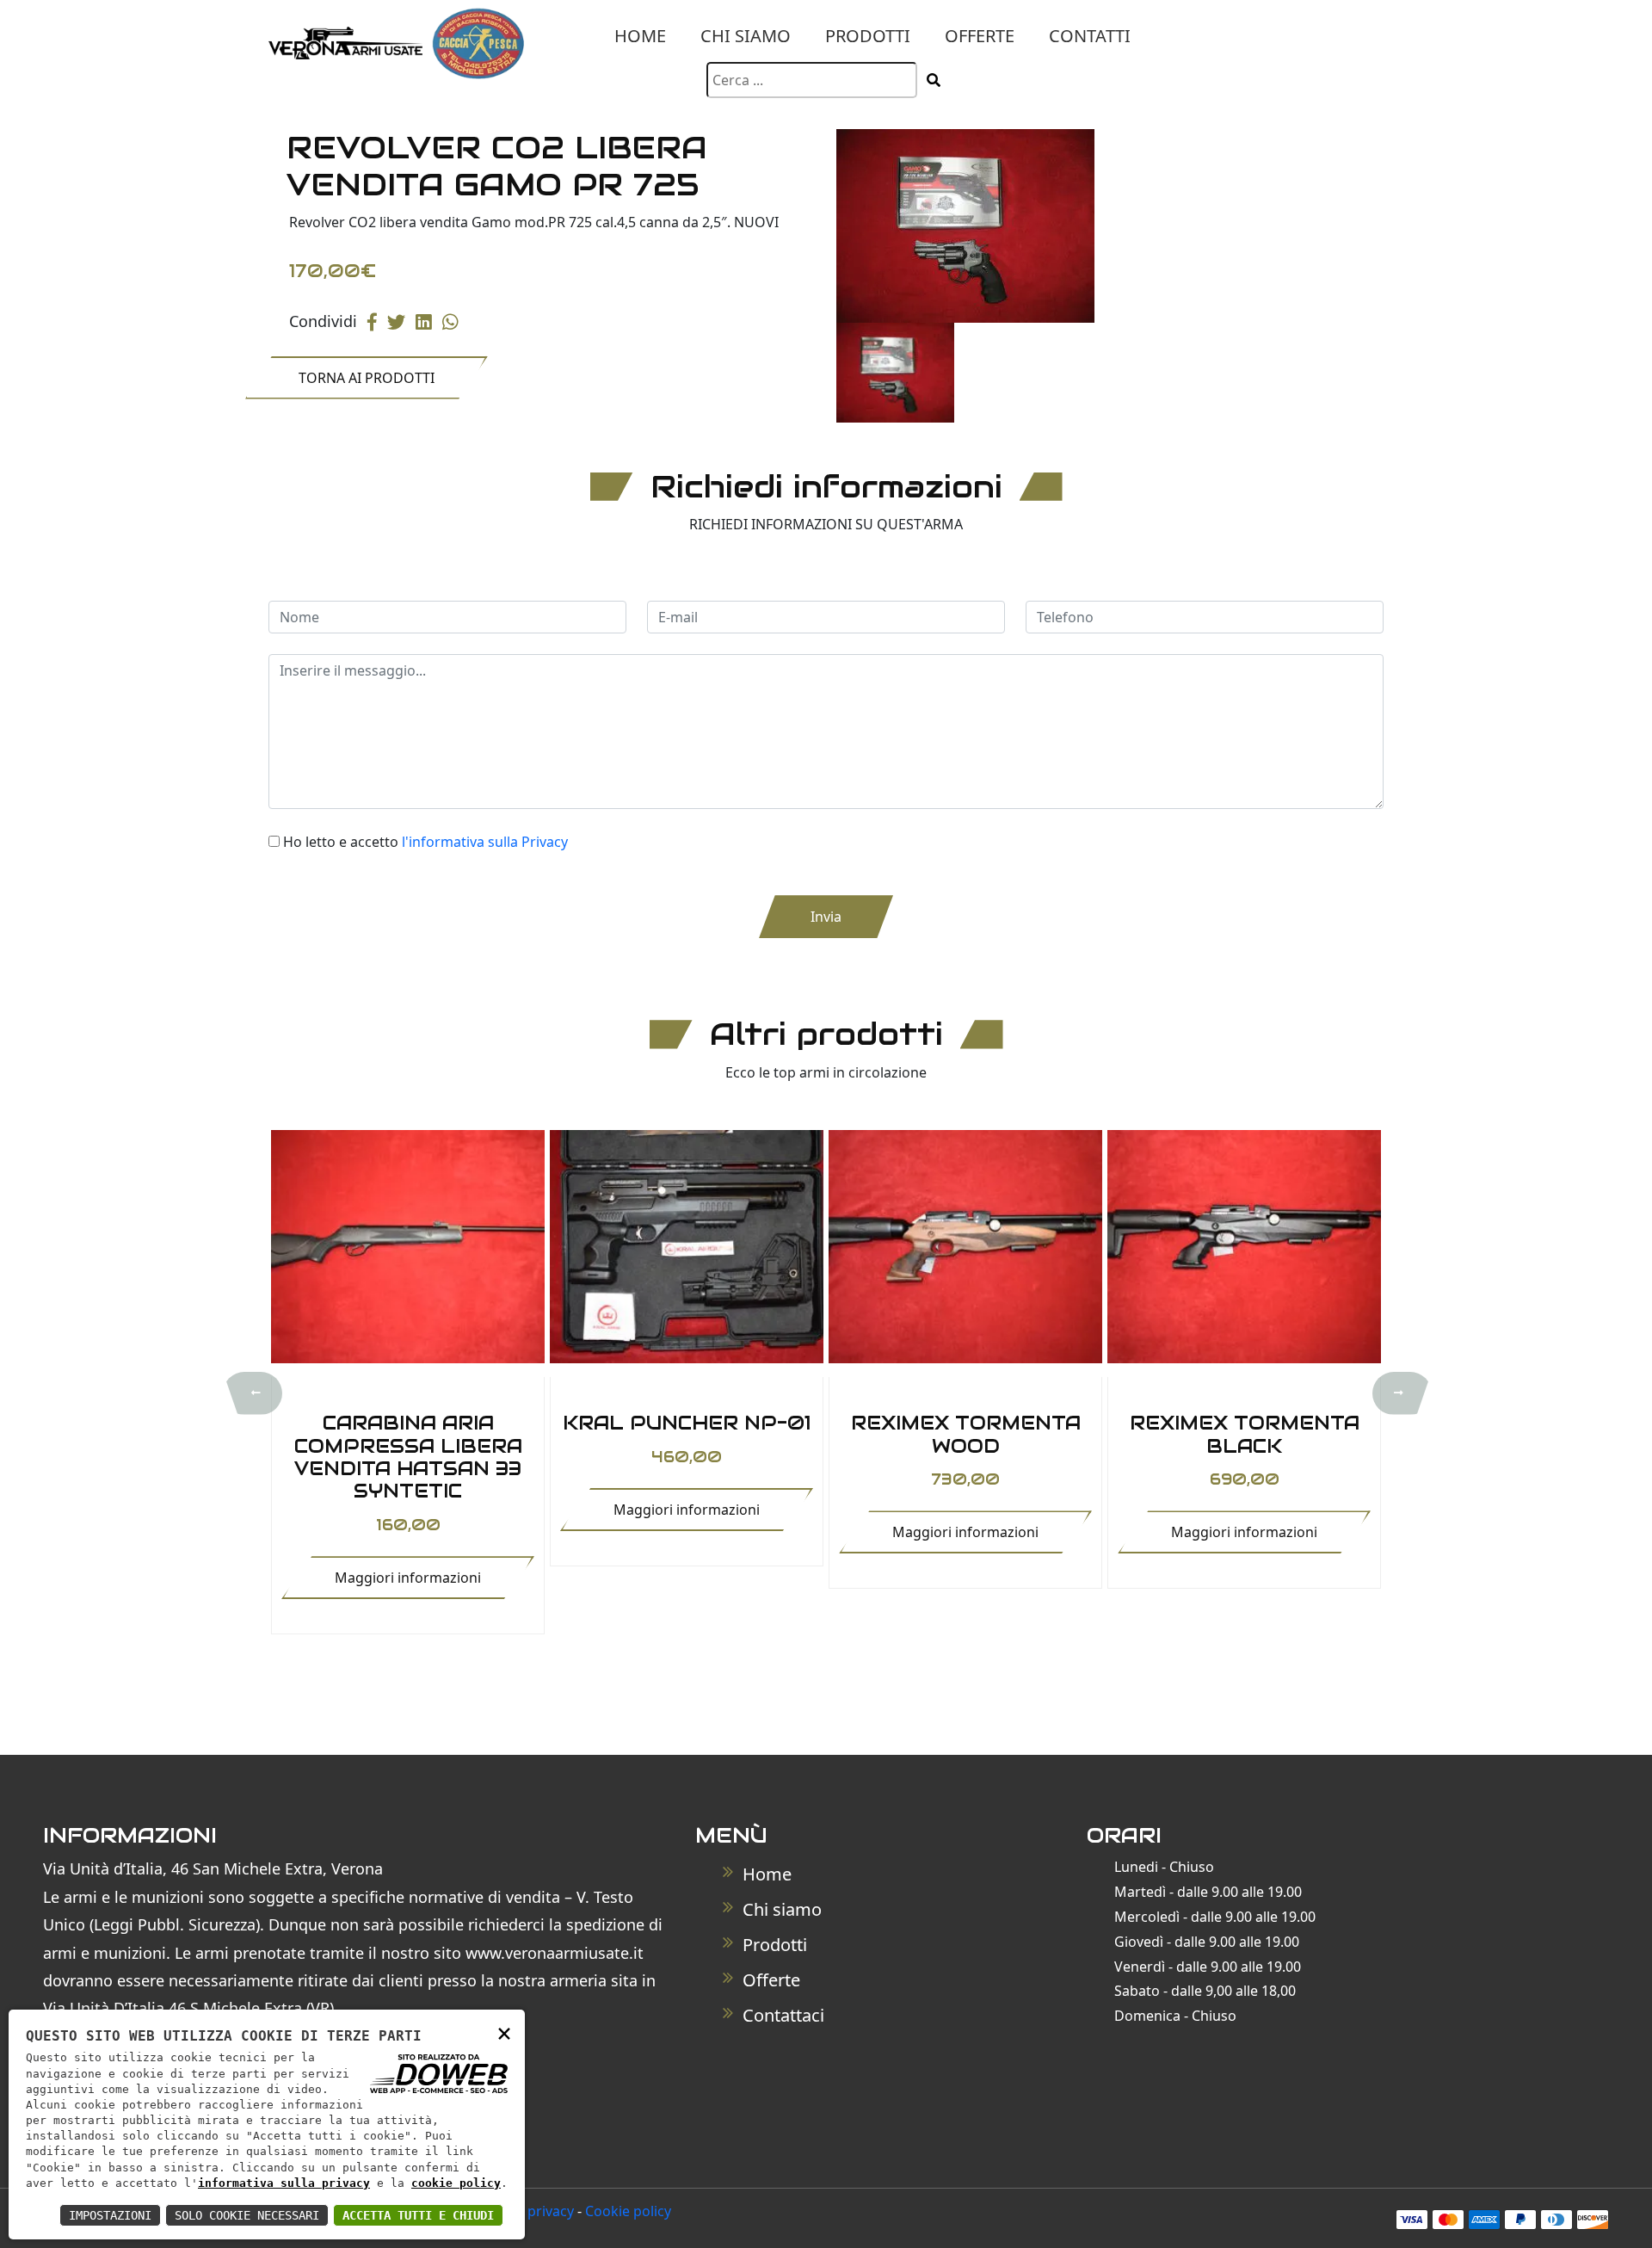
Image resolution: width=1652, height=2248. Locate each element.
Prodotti (868, 36)
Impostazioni (110, 2215)
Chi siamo (746, 36)
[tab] (895, 373)
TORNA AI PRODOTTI (367, 378)
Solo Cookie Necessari (247, 2215)
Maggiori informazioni (408, 1578)
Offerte (980, 36)
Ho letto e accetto (425, 842)
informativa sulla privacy (284, 2183)
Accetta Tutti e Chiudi (418, 2215)
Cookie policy (628, 2211)
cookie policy (456, 2183)
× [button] (504, 2032)
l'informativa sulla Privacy (485, 842)
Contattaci (781, 2015)
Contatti (1090, 36)
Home (640, 36)
